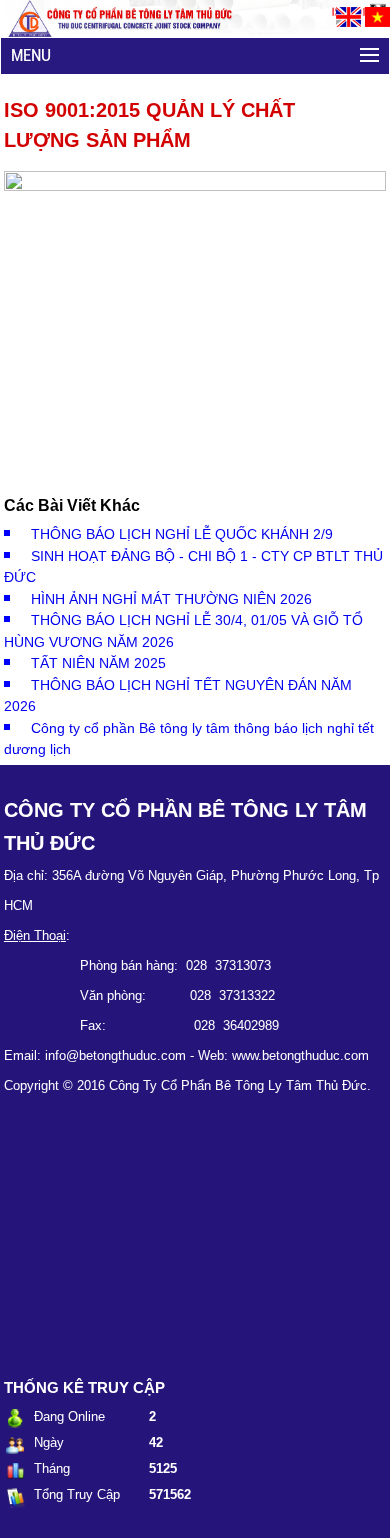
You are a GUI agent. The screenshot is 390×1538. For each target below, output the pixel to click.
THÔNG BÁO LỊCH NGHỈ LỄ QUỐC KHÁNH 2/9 (182, 534)
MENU (31, 55)
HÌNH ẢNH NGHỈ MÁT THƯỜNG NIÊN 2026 (171, 599)
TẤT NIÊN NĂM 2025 (98, 663)
